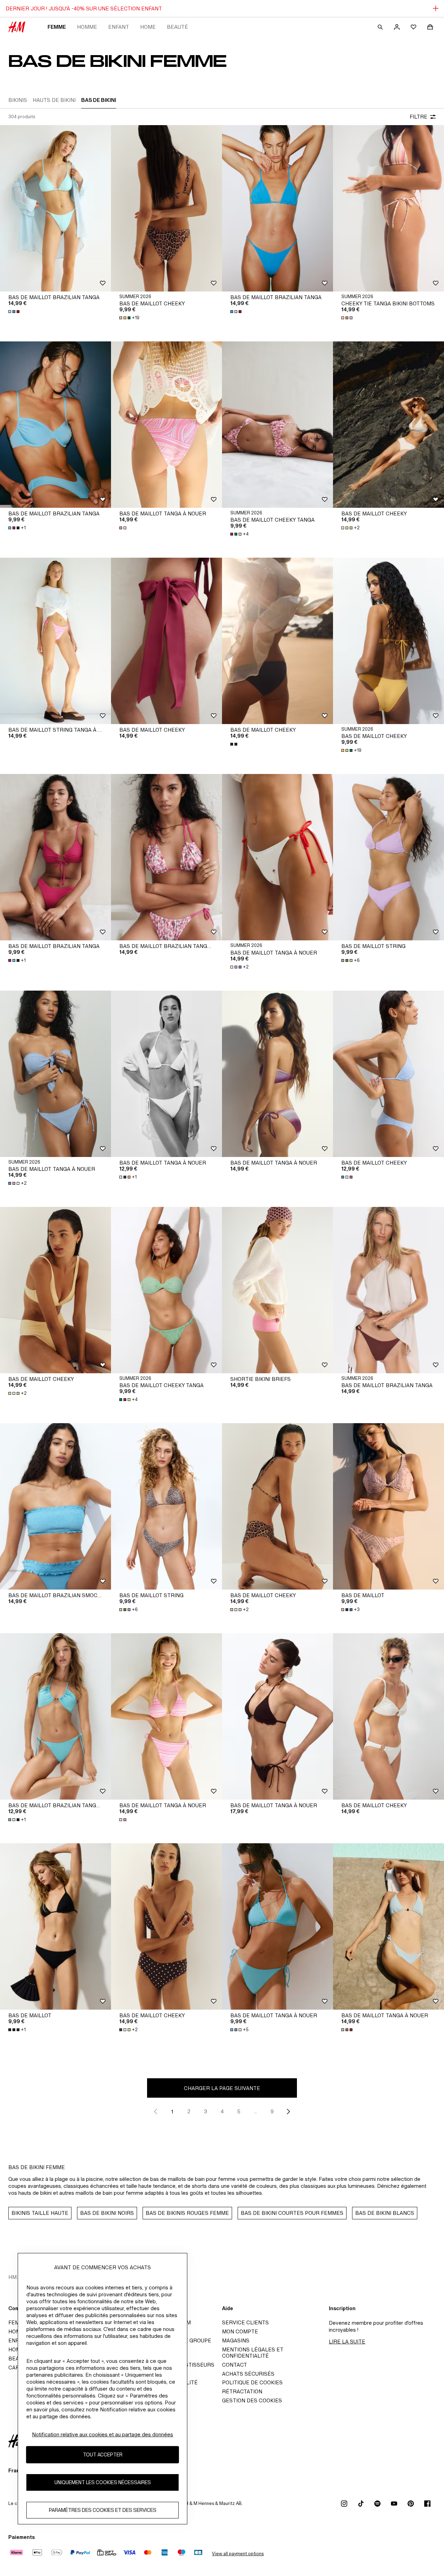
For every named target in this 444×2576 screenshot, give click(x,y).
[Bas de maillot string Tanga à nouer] (55, 641)
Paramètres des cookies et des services (103, 2510)
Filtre (419, 117)
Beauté (177, 27)
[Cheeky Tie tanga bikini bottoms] (388, 208)
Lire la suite (347, 2342)
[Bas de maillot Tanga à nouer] (166, 425)
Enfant (119, 27)
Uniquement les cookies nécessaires (103, 2483)
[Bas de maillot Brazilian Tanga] (55, 208)
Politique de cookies (252, 2382)
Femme (57, 27)
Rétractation (242, 2391)
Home (148, 27)
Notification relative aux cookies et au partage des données (103, 2434)
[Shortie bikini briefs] (277, 1290)
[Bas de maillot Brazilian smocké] (55, 1506)
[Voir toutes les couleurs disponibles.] (15, 312)
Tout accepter (103, 2455)
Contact (234, 2365)
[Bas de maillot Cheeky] (166, 208)
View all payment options (238, 2554)
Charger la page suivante (222, 2088)
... (255, 2111)
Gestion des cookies (252, 2400)
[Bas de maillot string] (388, 857)
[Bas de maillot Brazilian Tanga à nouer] (166, 857)
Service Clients (245, 2322)
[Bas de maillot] (388, 1506)
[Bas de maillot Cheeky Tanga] (277, 425)
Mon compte (240, 2331)
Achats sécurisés (248, 2374)
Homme (87, 27)
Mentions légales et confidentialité (253, 2353)
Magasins (236, 2340)
